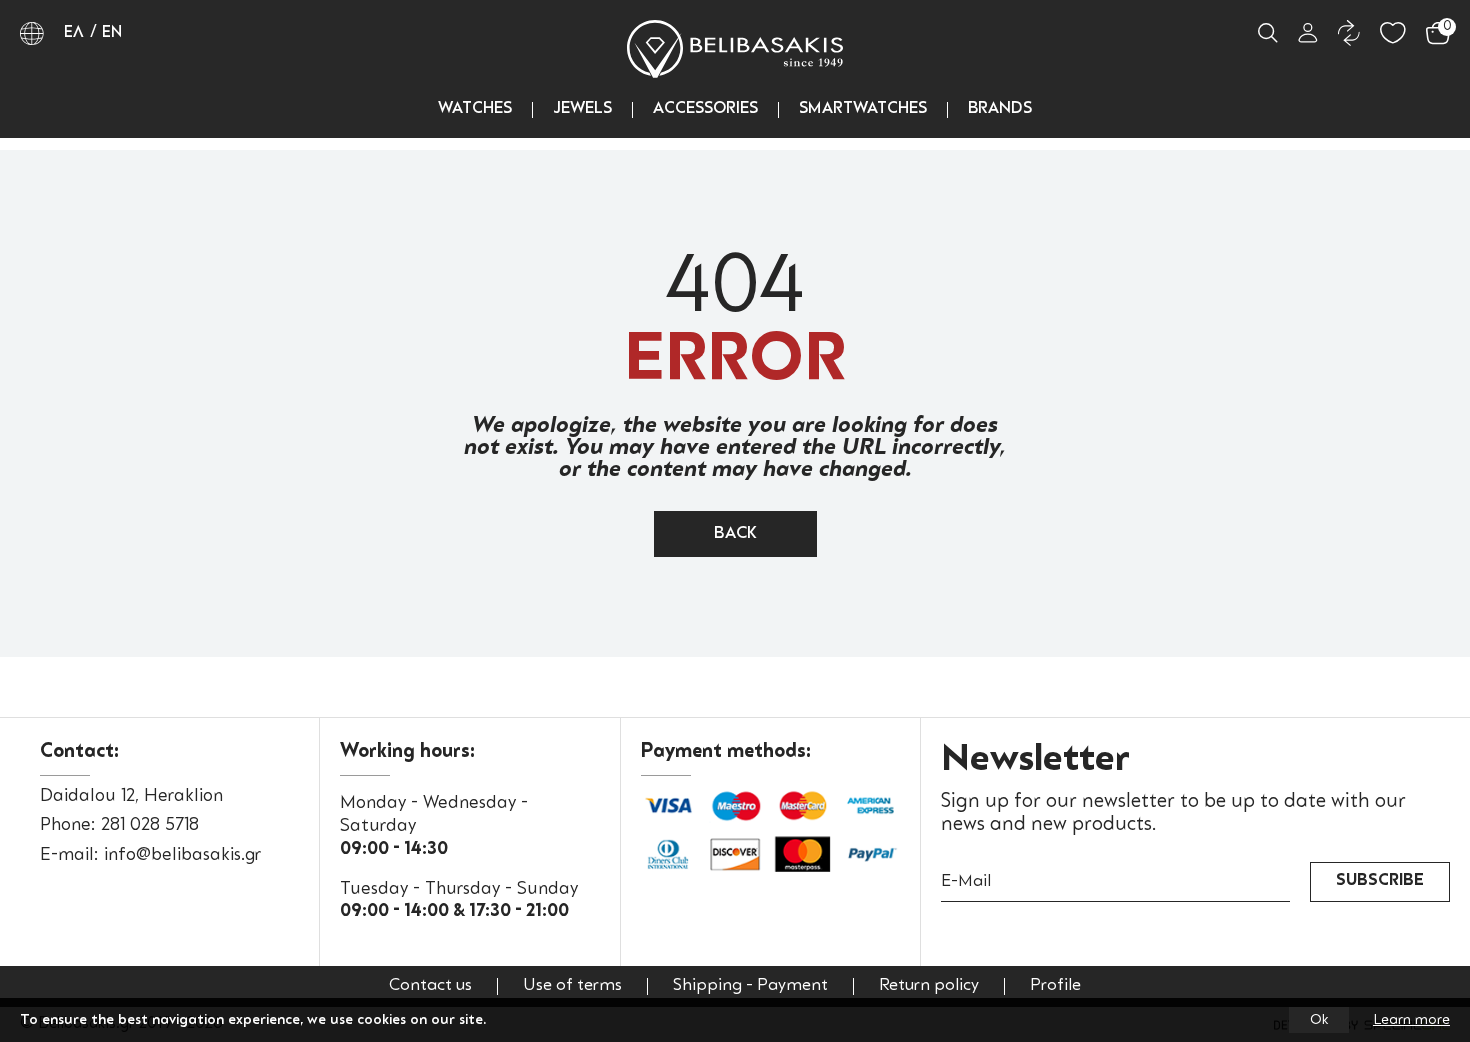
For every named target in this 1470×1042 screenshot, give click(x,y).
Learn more (1411, 1020)
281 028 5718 (150, 825)
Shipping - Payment (750, 986)
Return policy (929, 986)
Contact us (430, 986)
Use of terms (572, 986)
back (735, 534)
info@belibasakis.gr (182, 855)
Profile (1055, 986)
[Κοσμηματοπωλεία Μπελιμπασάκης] (735, 49)
